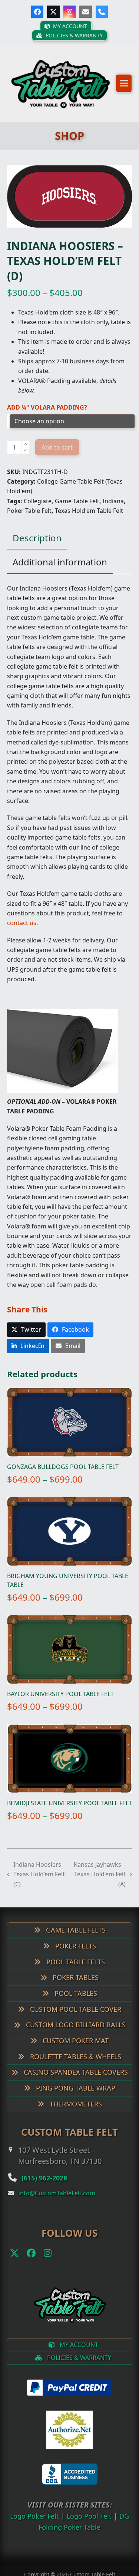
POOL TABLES (75, 2003)
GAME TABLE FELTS (75, 1940)
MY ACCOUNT (78, 2354)
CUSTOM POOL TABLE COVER (75, 2018)
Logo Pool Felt (97, 2525)
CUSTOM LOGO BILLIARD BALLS (75, 2034)
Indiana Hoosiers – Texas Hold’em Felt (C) (37, 1884)
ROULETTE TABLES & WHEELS (75, 2066)
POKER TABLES (75, 1987)
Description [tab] (37, 547)
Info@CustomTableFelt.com (57, 2203)
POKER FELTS (75, 1955)
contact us (22, 932)
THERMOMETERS (75, 2113)
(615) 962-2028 (51, 2187)
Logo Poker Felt (39, 2525)
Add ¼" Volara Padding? (47, 417)
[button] (124, 88)
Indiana (113, 511)
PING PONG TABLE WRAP (75, 2098)
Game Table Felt (77, 511)
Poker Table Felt (29, 520)
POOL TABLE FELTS (75, 1971)
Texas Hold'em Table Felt (89, 520)
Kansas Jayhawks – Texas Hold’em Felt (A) (100, 1884)
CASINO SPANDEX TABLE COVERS (75, 2082)
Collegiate (38, 511)
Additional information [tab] (60, 571)
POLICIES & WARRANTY (78, 2367)
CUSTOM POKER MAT (75, 2050)
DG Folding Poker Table (69, 2536)
